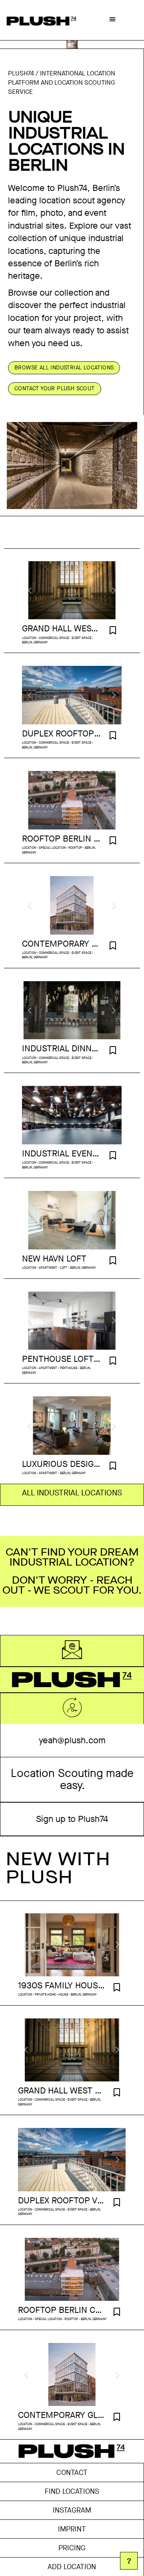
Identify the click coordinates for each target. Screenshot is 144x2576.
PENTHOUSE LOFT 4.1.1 (62, 1359)
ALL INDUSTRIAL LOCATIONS (72, 1493)
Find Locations (72, 2491)
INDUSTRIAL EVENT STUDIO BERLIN (62, 1154)
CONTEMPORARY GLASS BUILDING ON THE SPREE (62, 944)
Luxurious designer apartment (62, 1464)
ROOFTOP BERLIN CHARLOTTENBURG (62, 839)
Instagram (72, 2510)
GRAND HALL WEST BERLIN (62, 629)
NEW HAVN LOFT (54, 1259)
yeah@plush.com (72, 1740)
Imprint (72, 2529)
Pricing (72, 2548)
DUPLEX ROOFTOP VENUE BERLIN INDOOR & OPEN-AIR (62, 734)
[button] (112, 19)
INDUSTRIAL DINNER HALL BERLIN (62, 1049)
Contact (72, 2473)
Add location (72, 2567)
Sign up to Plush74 (72, 1819)
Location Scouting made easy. (72, 1779)
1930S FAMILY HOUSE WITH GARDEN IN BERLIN (62, 1986)
